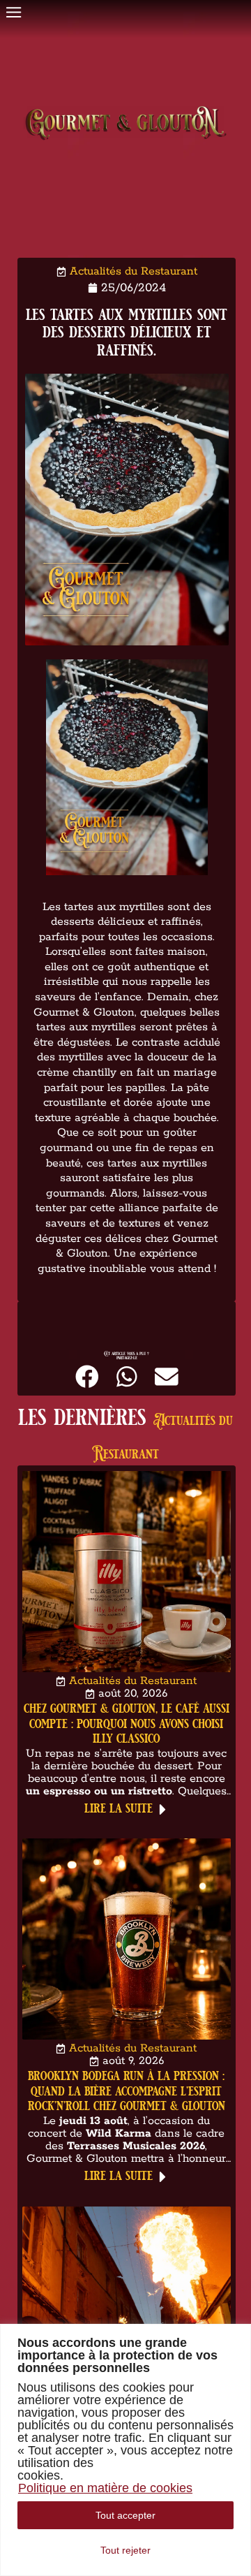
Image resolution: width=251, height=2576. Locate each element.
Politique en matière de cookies (105, 2488)
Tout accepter (125, 2515)
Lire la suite (119, 1807)
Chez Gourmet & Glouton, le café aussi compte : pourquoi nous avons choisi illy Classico (127, 1722)
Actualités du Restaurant (134, 271)
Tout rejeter (125, 2550)
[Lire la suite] (163, 1809)
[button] (87, 1376)
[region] (125, 2450)
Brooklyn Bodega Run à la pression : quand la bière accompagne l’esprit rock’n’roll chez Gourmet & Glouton (127, 2091)
